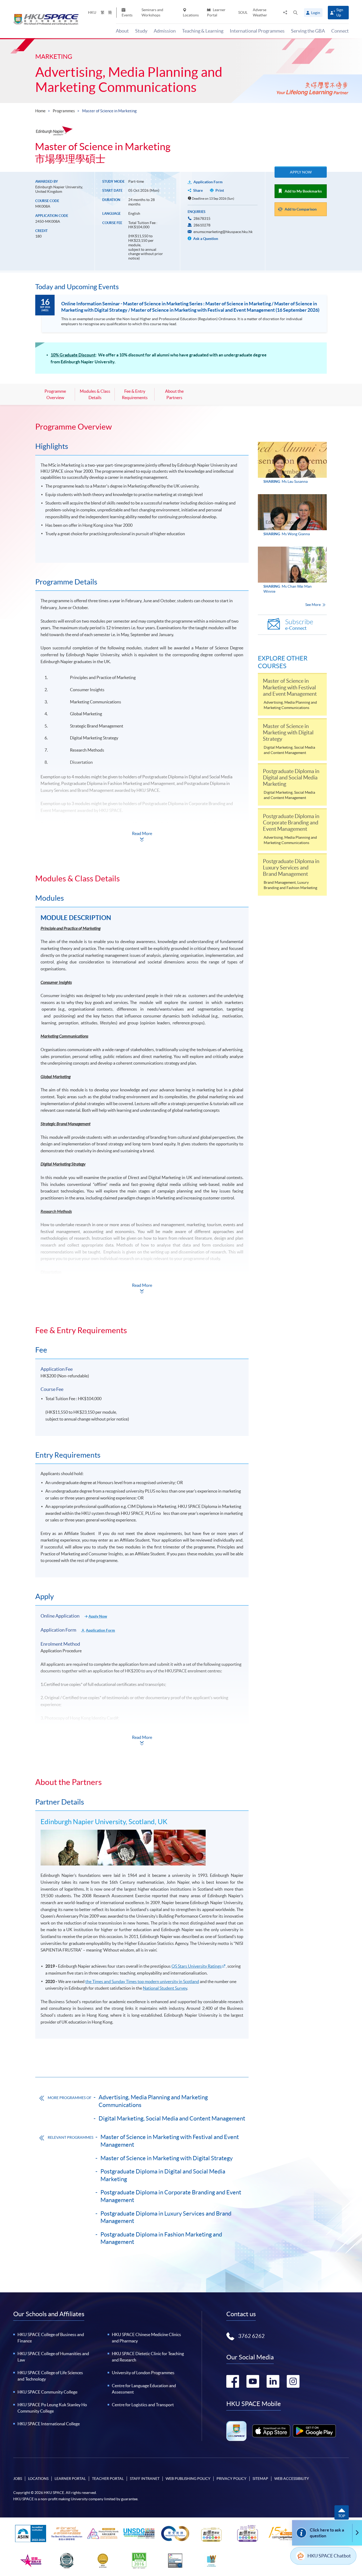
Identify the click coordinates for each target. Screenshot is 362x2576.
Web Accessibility (292, 2479)
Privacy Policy (231, 2479)
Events (127, 15)
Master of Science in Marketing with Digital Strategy (167, 2158)
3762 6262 (251, 2336)
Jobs (18, 2479)
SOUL (243, 12)
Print (220, 190)
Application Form (208, 182)
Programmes (64, 111)
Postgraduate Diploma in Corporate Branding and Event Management (171, 2196)
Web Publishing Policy (188, 2479)
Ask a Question (205, 239)
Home (40, 111)
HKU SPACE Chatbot (329, 2556)
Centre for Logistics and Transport (143, 2405)
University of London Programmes (143, 2373)
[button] (295, 12)
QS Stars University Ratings (197, 1966)
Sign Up (340, 12)
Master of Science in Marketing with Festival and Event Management (170, 2141)
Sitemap (260, 2479)
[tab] (142, 427)
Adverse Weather (260, 12)
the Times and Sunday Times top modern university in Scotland (142, 1981)
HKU (92, 12)
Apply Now (301, 172)
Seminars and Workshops (152, 12)
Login (316, 13)
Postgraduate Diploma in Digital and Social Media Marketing (163, 2175)
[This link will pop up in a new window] (271, 2431)
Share (198, 190)
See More (313, 605)
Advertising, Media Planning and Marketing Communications (129, 80)
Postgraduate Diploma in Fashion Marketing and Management (161, 2238)
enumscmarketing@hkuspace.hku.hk (223, 232)
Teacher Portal (108, 2479)
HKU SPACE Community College (47, 2392)
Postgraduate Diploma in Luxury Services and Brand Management (166, 2217)
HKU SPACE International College (49, 2424)
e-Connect (299, 625)
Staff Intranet (145, 2479)
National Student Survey (165, 1988)
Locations (191, 15)
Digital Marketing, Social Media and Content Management (172, 2118)
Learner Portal (216, 12)
